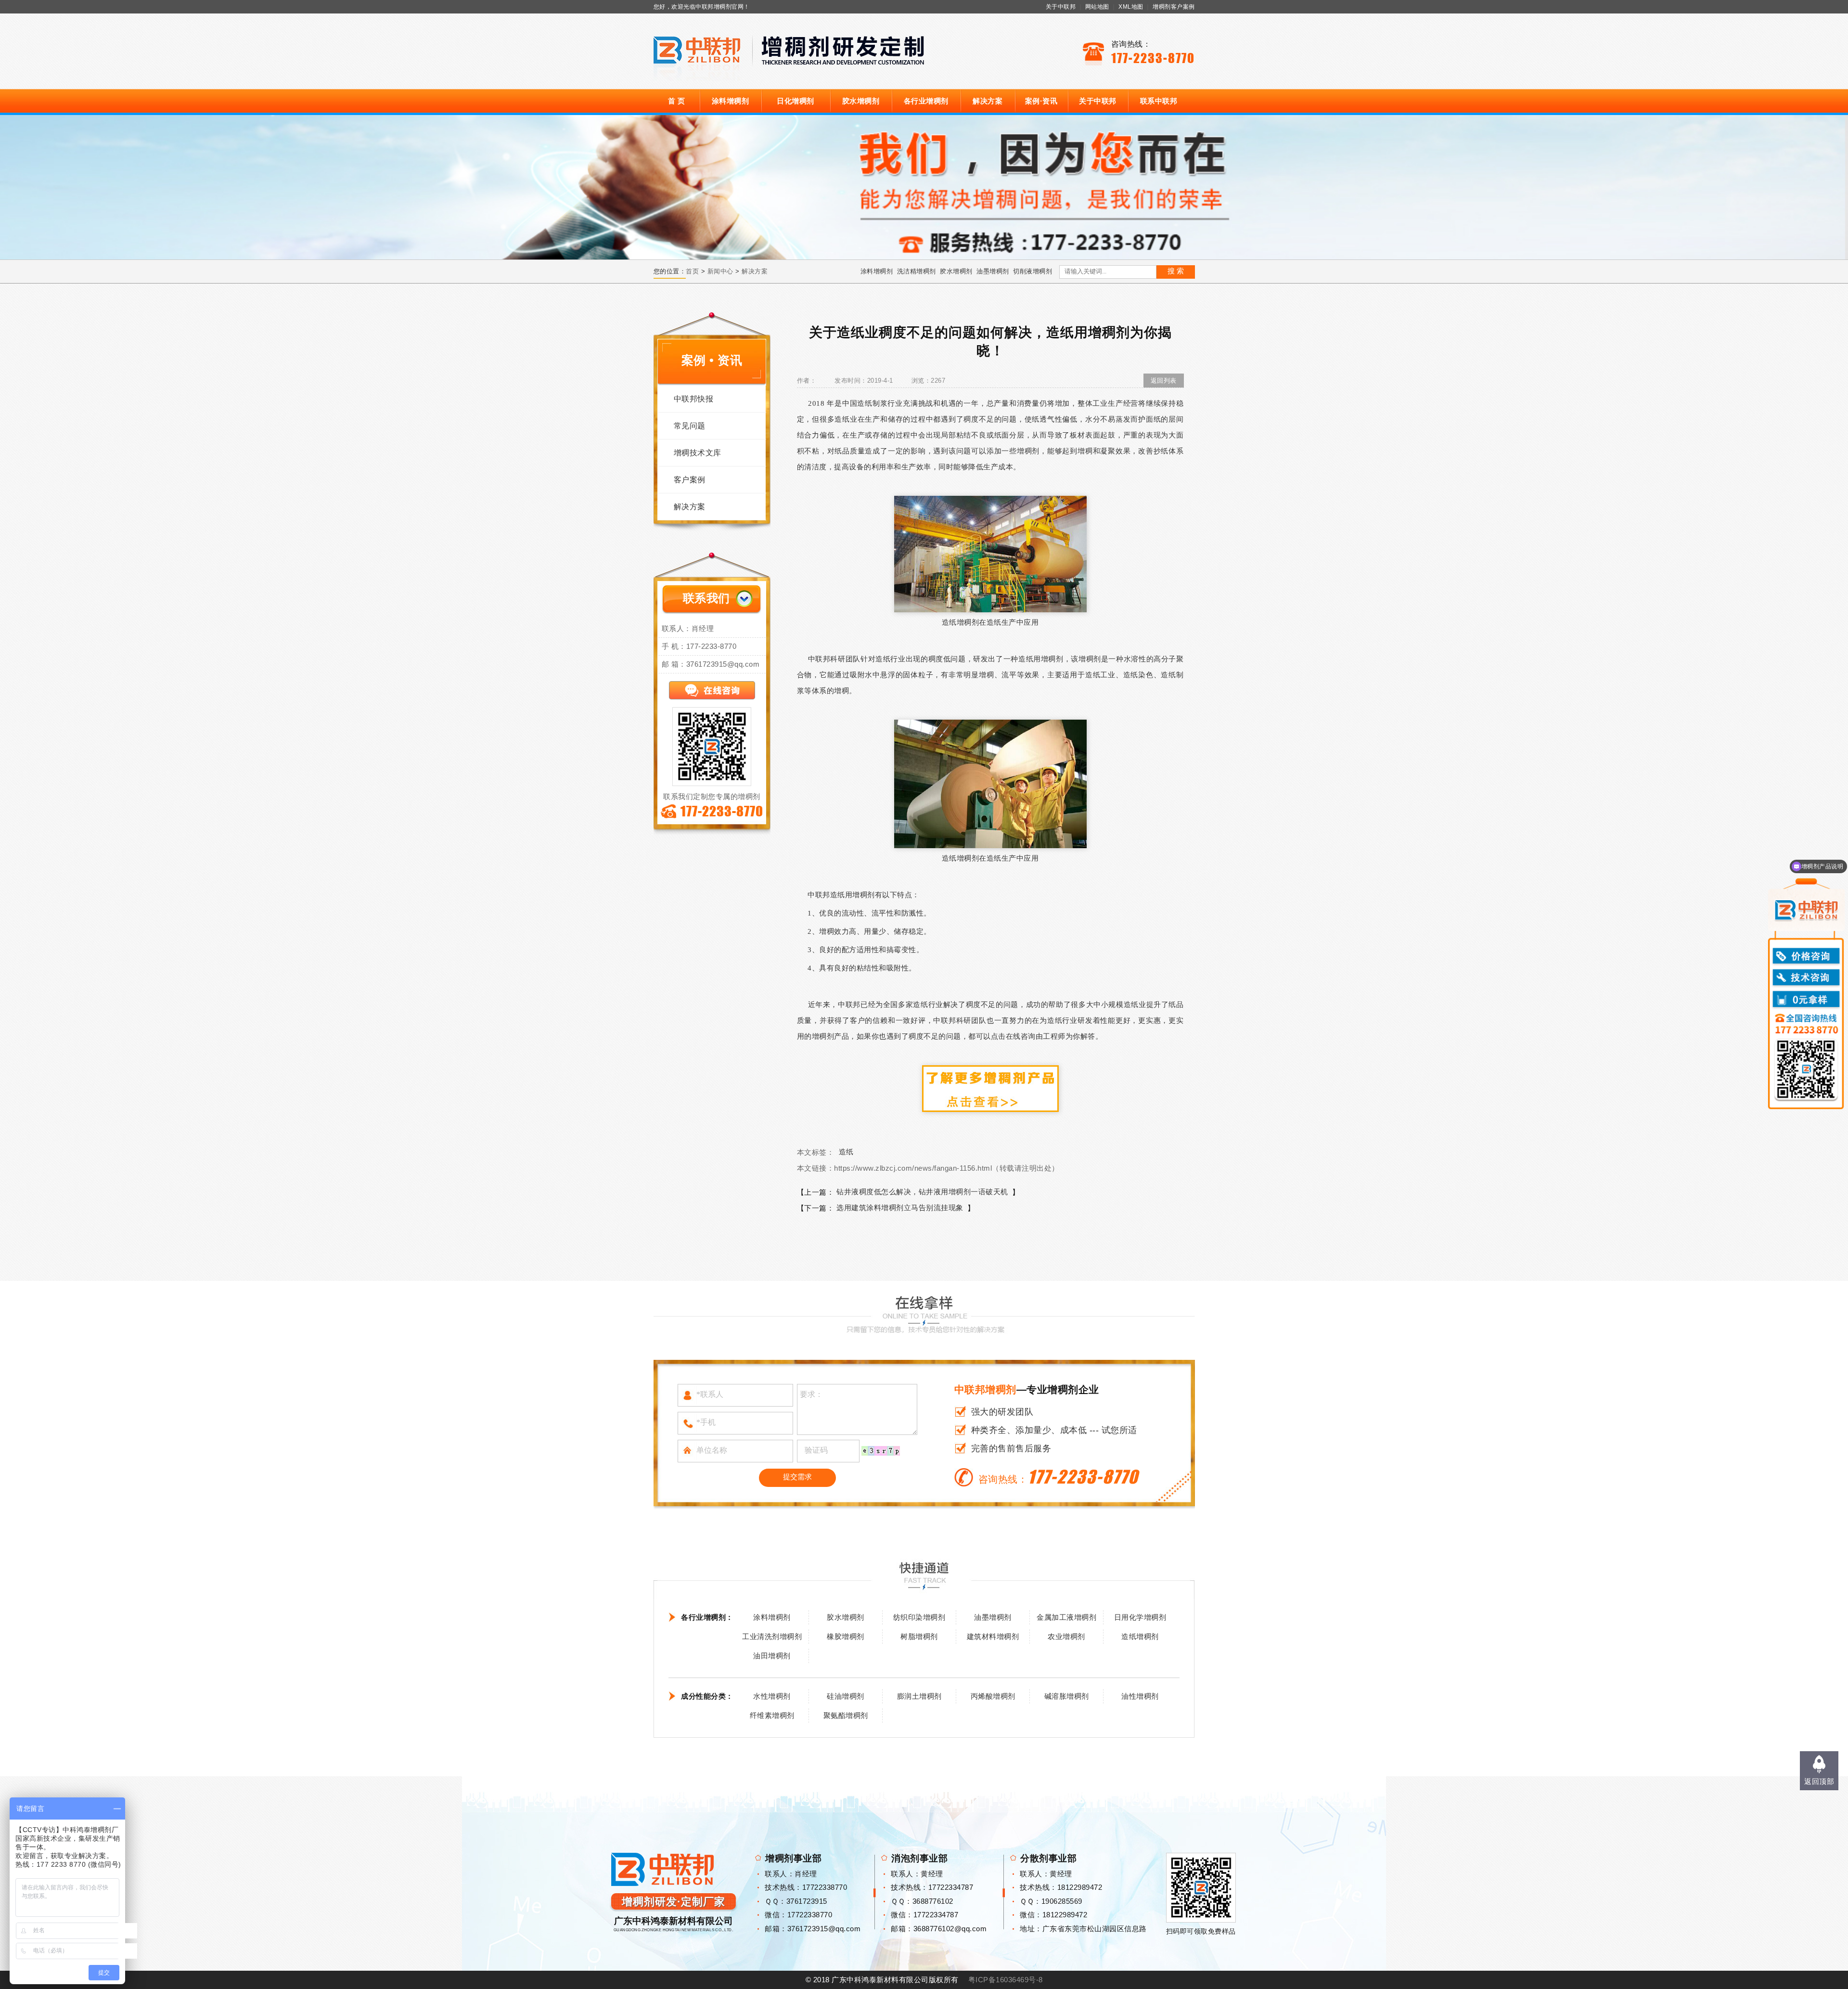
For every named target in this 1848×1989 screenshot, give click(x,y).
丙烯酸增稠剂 (993, 1696)
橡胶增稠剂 (846, 1636)
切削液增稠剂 (1033, 271)
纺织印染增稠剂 (919, 1617)
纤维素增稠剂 (772, 1715)
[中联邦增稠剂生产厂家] (990, 1088)
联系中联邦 (1159, 101)
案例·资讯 (1041, 101)
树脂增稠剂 (919, 1636)
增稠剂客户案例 (1174, 7)
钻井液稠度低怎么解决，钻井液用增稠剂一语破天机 (922, 1192)
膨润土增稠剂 (919, 1696)
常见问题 (690, 426)
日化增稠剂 (796, 101)
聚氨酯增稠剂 (846, 1715)
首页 (692, 271)
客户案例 (690, 480)
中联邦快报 (694, 399)
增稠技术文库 (698, 453)
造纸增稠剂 (1140, 1636)
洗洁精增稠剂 (917, 271)
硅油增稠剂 (846, 1696)
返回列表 (1164, 381)
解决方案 (988, 101)
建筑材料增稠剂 (993, 1636)
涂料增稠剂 (731, 101)
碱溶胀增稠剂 (1067, 1696)
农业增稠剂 (1066, 1636)
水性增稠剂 (772, 1696)
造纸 (846, 1152)
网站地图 (1097, 7)
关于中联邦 (1061, 7)
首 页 (677, 101)
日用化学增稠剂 (1140, 1617)
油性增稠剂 (1140, 1696)
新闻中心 (720, 271)
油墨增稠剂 (993, 271)
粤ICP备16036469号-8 (1006, 1980)
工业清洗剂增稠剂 (772, 1636)
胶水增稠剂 (861, 101)
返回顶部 (1819, 1781)
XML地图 (1131, 7)
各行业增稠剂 (926, 101)
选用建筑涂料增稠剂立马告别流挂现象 (900, 1208)
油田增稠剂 (772, 1656)
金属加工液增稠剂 (1066, 1617)
